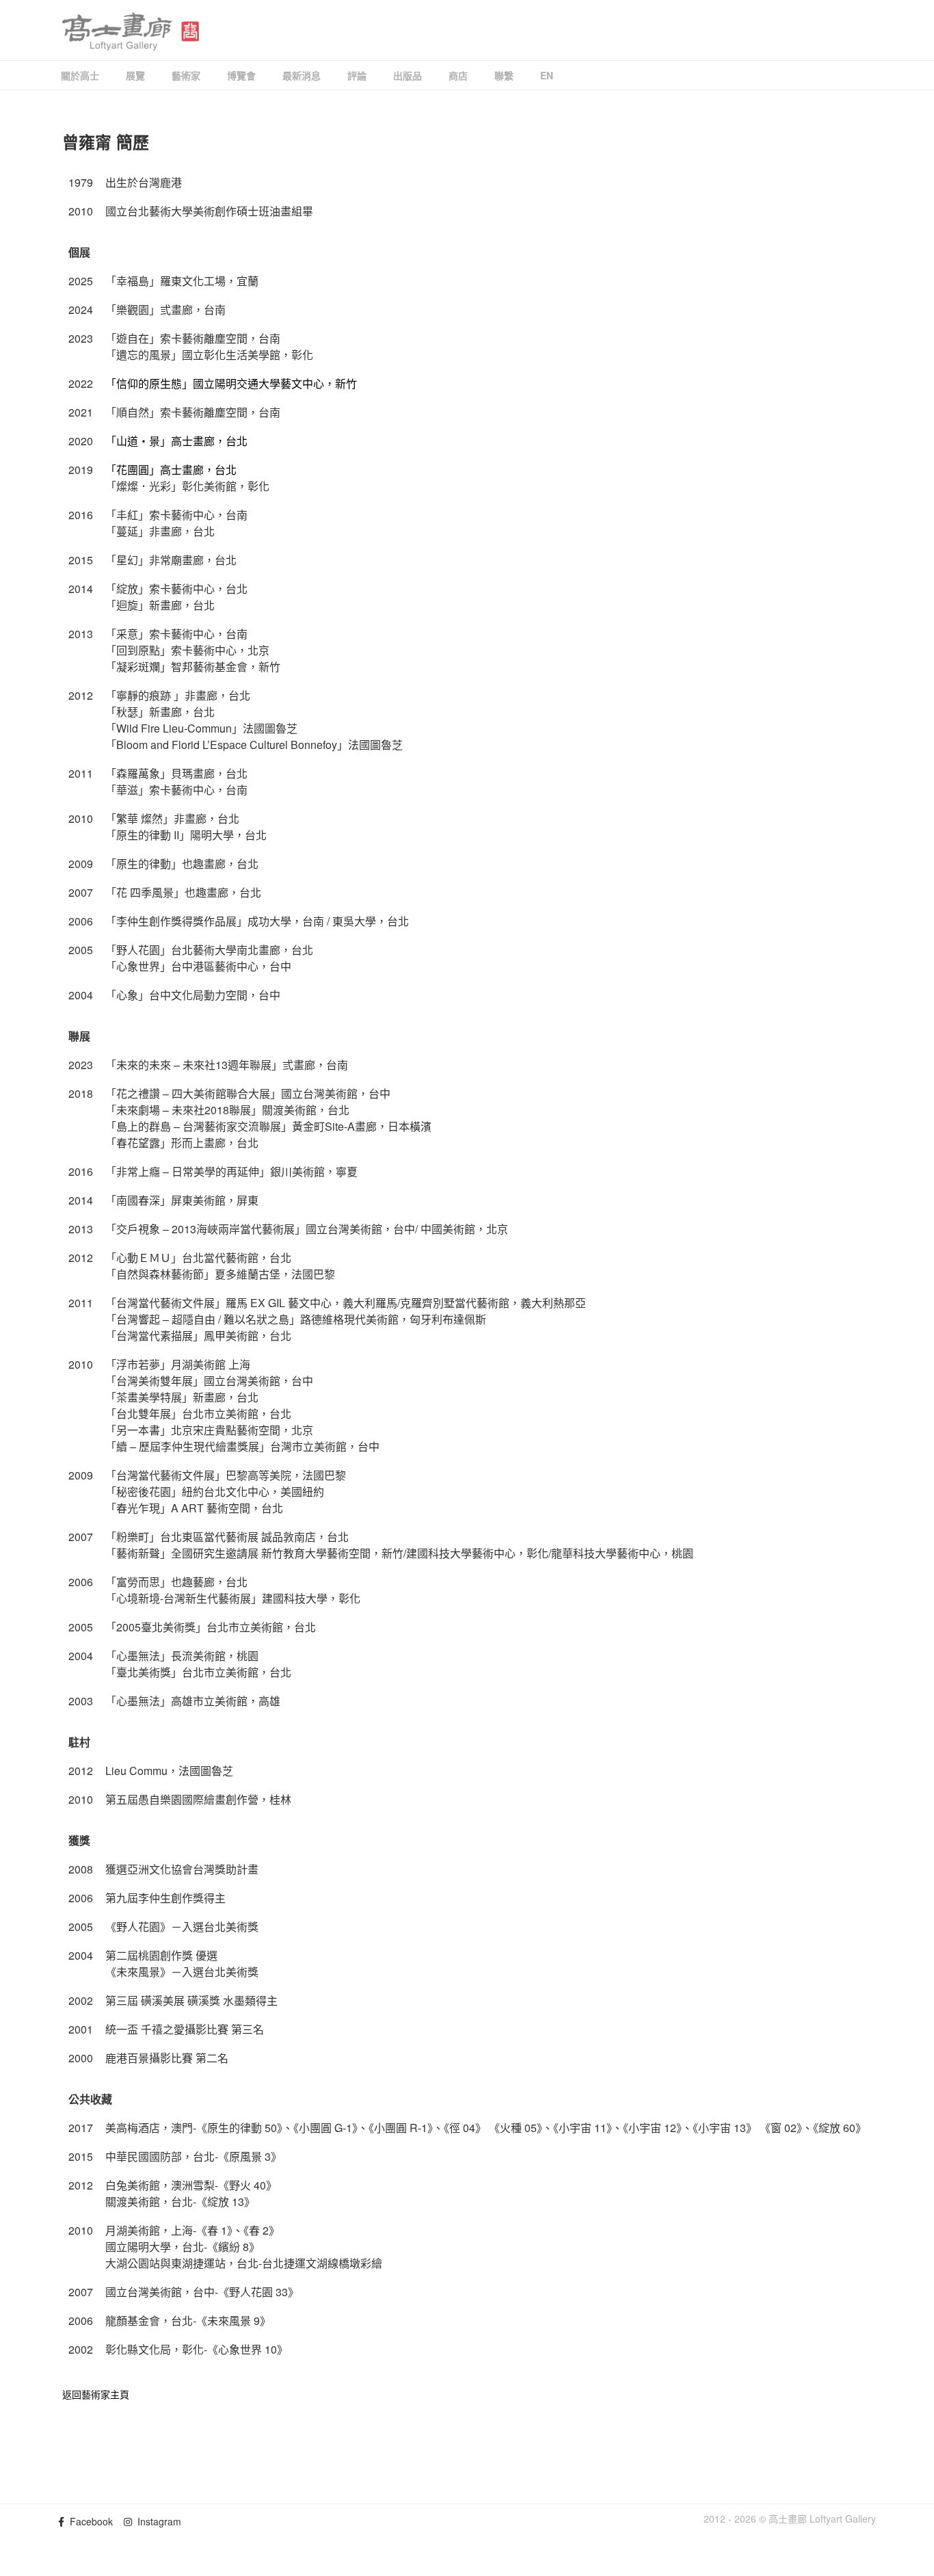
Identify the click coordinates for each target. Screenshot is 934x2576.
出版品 (408, 75)
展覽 (135, 75)
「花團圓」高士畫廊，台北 (171, 470)
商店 (458, 75)
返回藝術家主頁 (96, 2394)
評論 (357, 75)
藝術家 (186, 75)
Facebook (89, 2521)
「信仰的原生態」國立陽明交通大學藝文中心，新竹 (231, 383)
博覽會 (241, 75)
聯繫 (504, 75)
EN (547, 75)
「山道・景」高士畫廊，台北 (176, 441)
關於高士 (80, 75)
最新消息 (302, 75)
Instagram (157, 2521)
